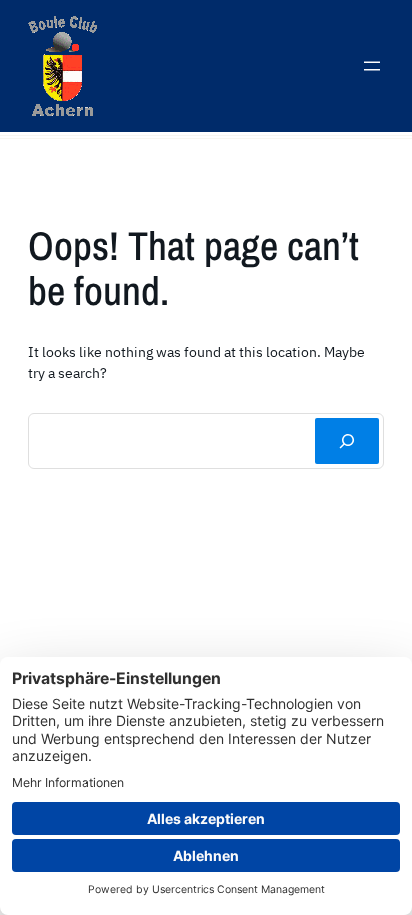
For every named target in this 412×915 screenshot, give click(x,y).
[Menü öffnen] (372, 66)
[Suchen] (347, 441)
